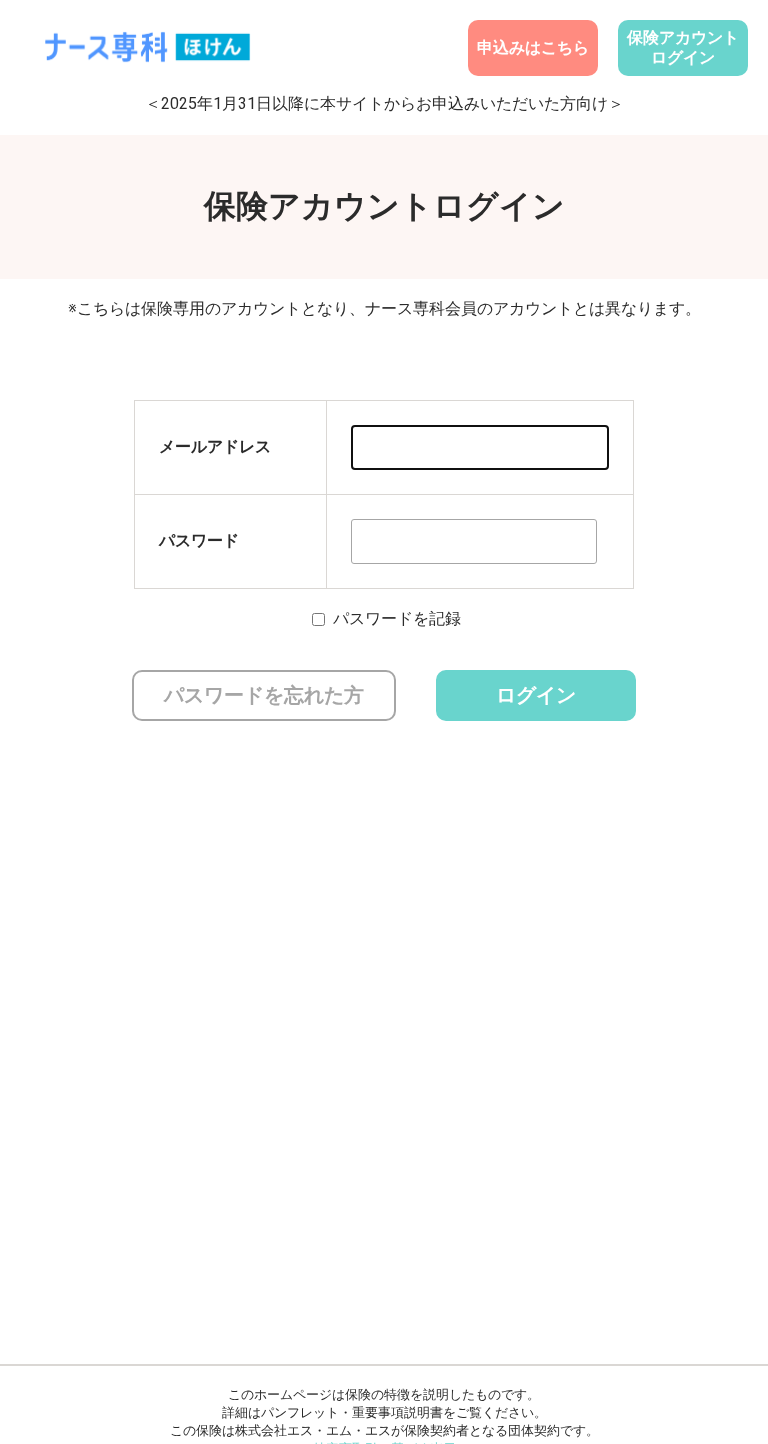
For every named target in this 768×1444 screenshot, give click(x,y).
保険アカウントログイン (683, 47)
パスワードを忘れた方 (264, 695)
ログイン (536, 695)
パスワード (199, 540)
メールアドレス (215, 446)
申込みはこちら (533, 47)
